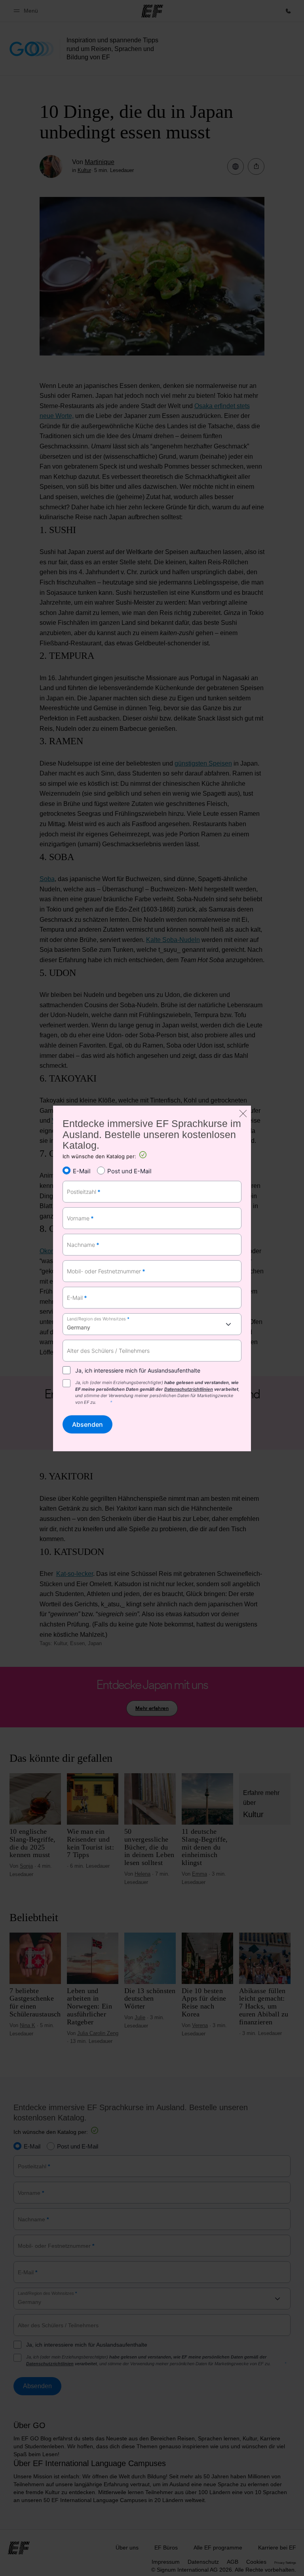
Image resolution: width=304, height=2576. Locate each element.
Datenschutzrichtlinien (189, 1389)
